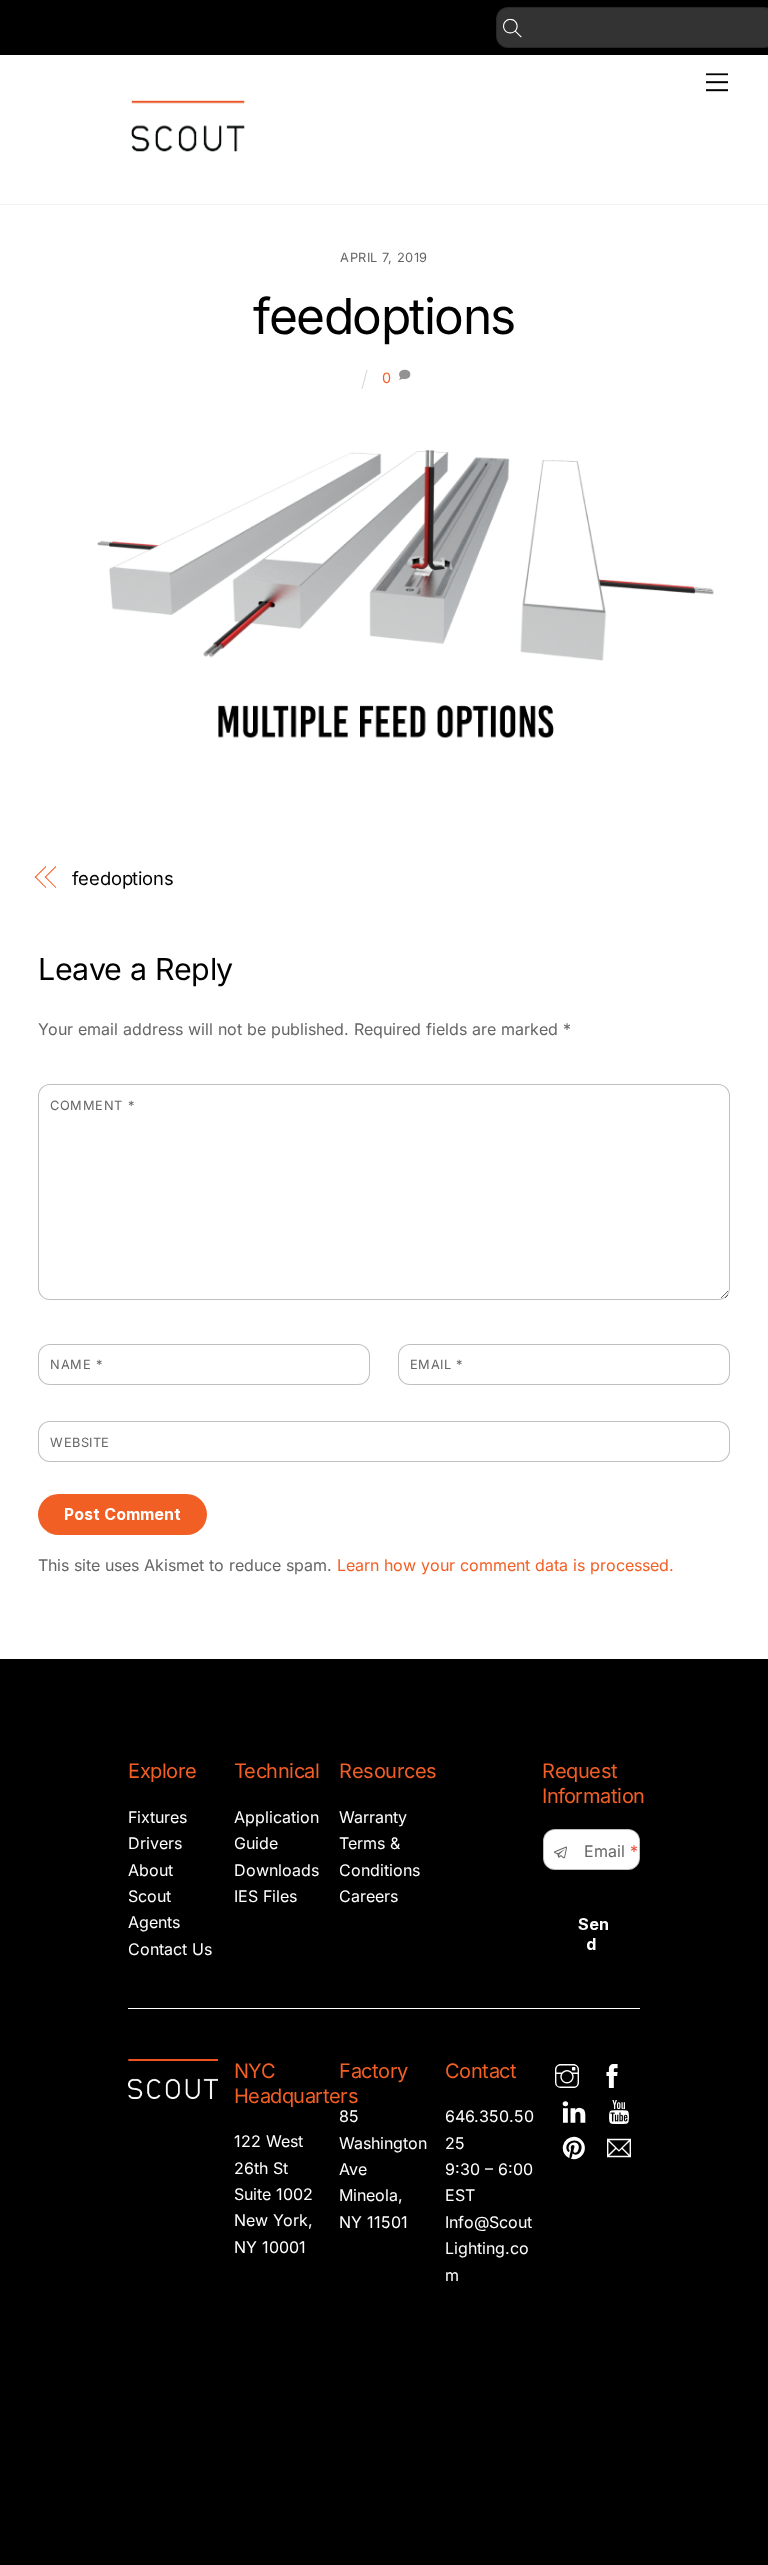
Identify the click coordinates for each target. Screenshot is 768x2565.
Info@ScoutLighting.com (488, 2248)
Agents (154, 1922)
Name (76, 1364)
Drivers (155, 1843)
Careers (368, 1896)
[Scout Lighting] (188, 167)
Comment (92, 1105)
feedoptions (384, 316)
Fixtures (157, 1817)
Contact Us (170, 1949)
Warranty (373, 1817)
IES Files (265, 1896)
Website (80, 1442)
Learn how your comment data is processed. (505, 1565)
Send (593, 1934)
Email (436, 1364)
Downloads (276, 1870)
